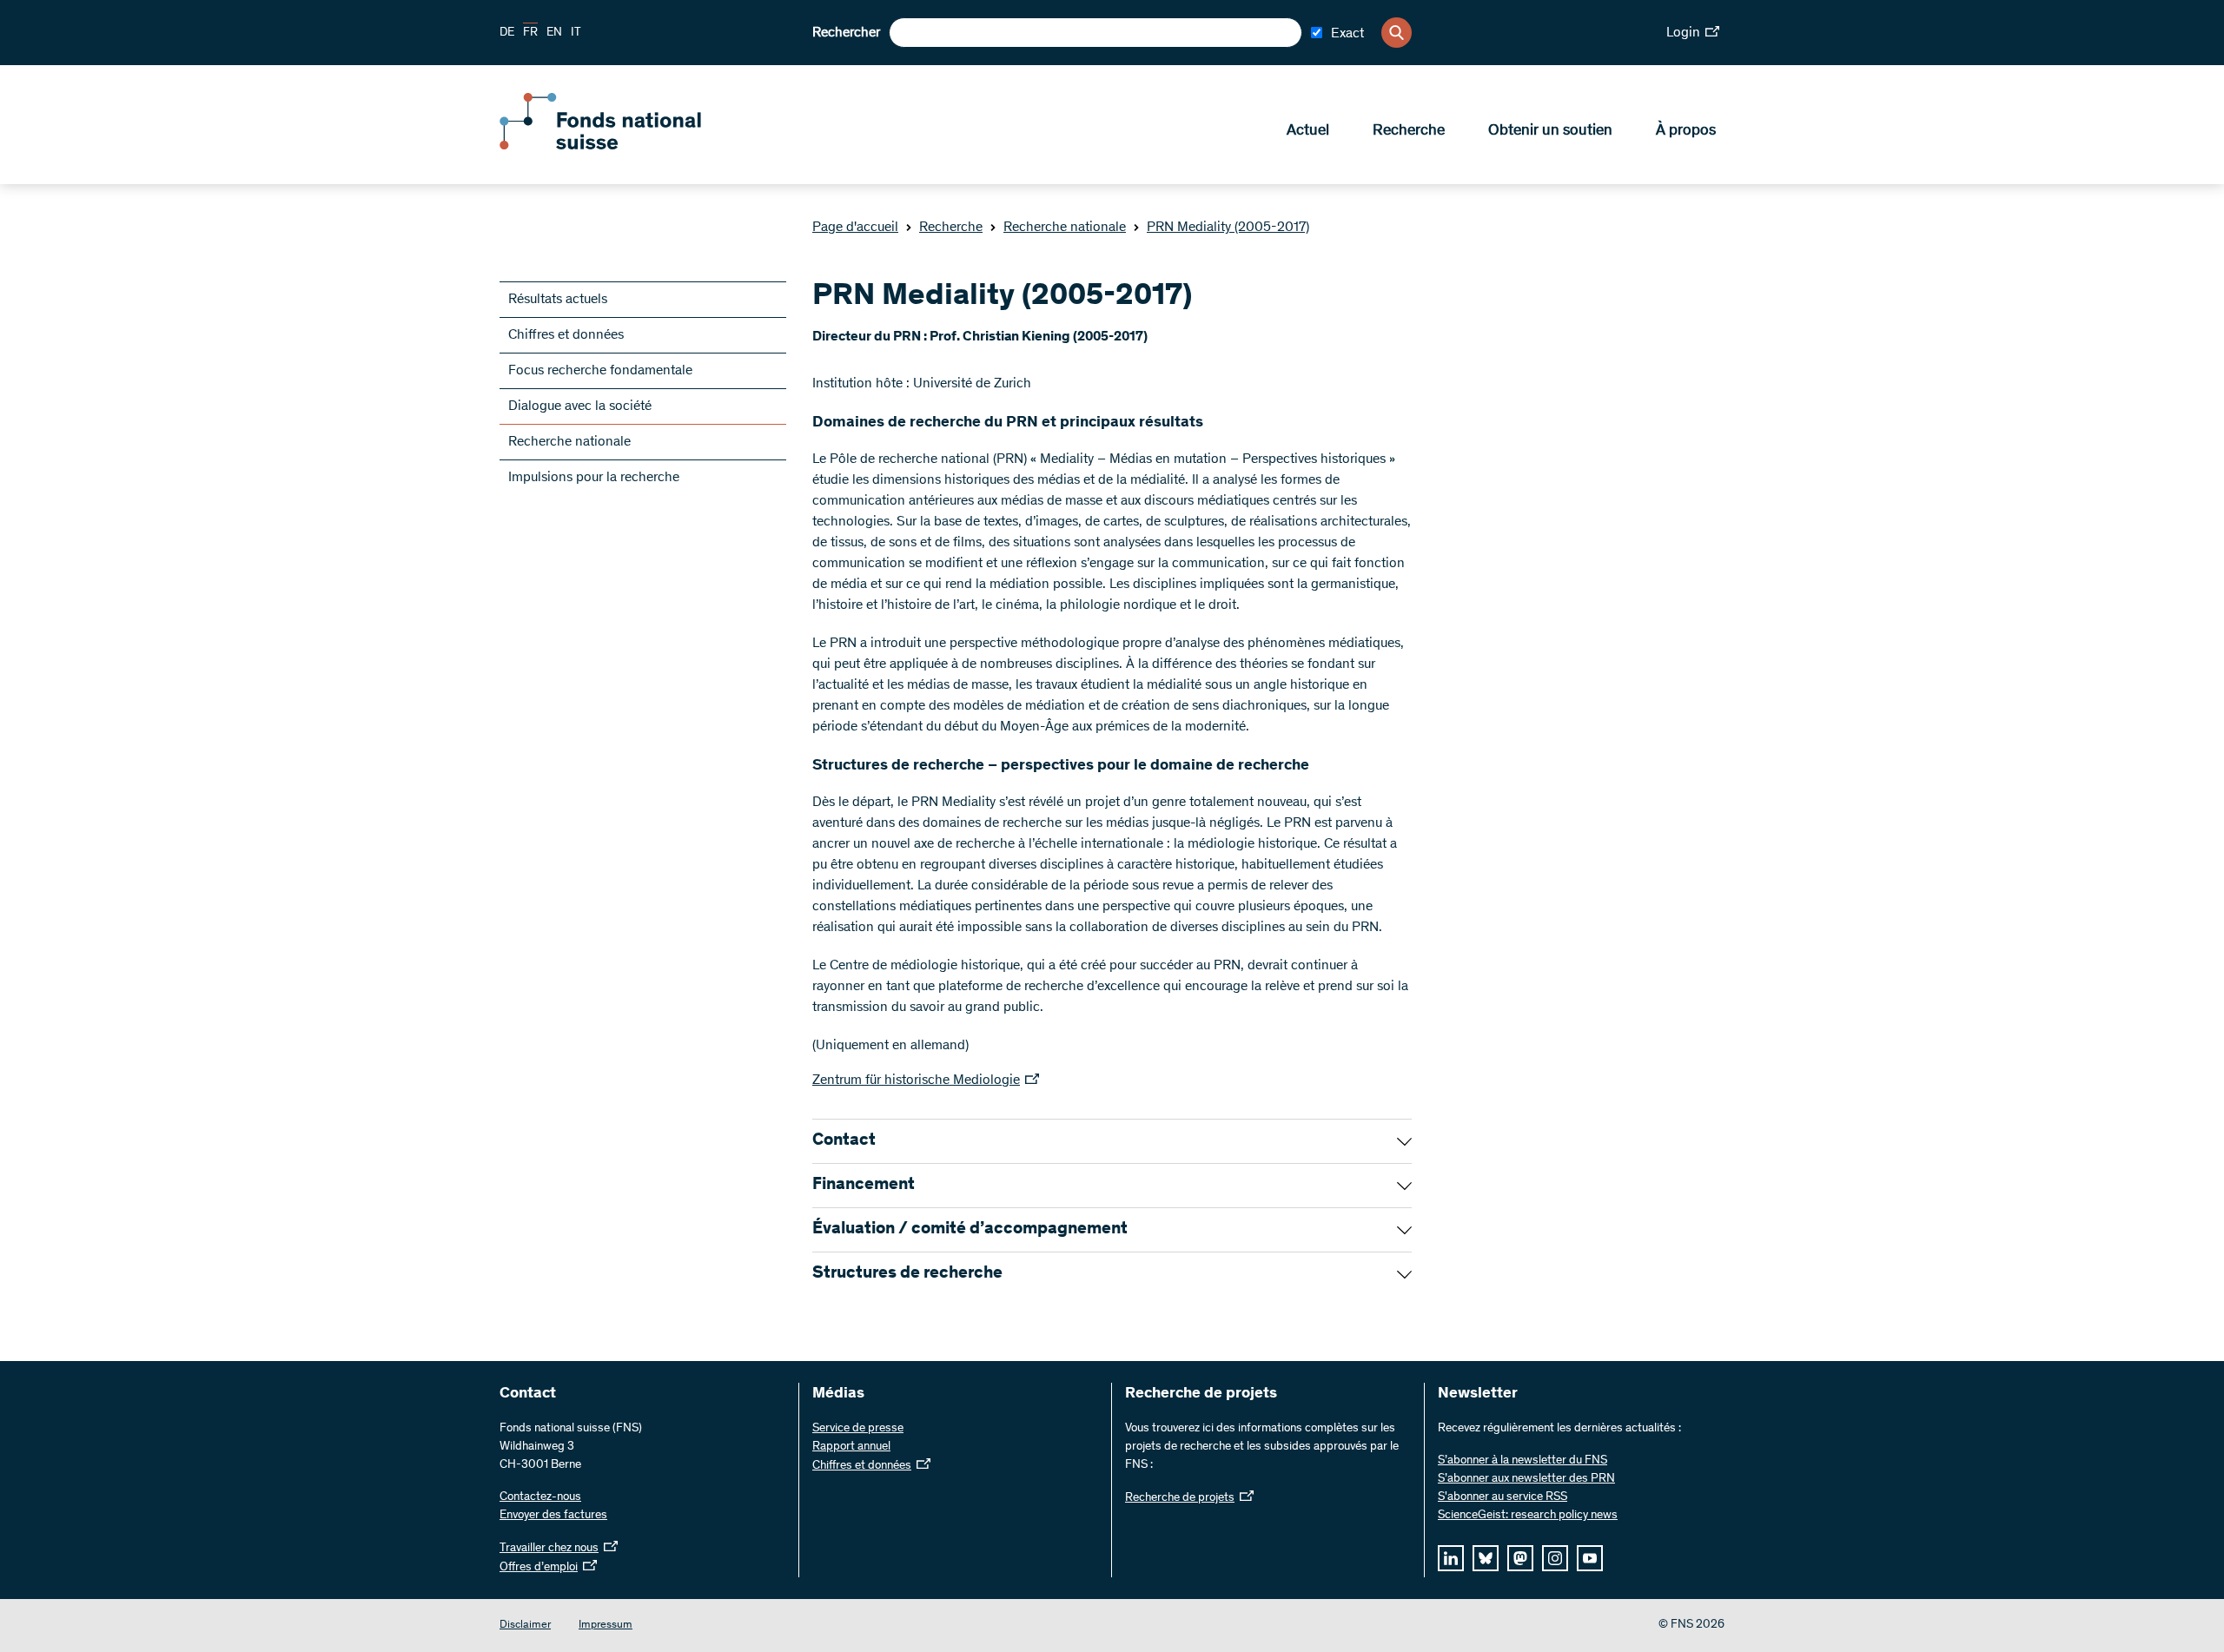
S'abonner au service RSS (1503, 1497)
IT (576, 33)
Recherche (1409, 131)
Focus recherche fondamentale (600, 371)
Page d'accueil (855, 228)
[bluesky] (1486, 1558)
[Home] (625, 146)
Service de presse (858, 1429)
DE (507, 33)
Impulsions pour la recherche (594, 478)
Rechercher (846, 33)
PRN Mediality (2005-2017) (1228, 228)
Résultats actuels (558, 300)
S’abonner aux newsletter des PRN (1526, 1479)
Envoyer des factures (553, 1516)
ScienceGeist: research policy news (1528, 1516)
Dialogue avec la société (580, 406)
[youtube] (1590, 1558)
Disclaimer (525, 1626)
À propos (1686, 131)
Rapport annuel (851, 1447)
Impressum (606, 1626)
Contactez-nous (540, 1497)
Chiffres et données (566, 335)
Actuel (1308, 131)
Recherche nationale (1065, 228)
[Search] (1397, 33)
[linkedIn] (1451, 1558)
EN (554, 33)
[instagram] (1555, 1558)
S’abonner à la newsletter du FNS (1522, 1461)
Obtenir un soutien (1550, 131)
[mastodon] (1520, 1558)
